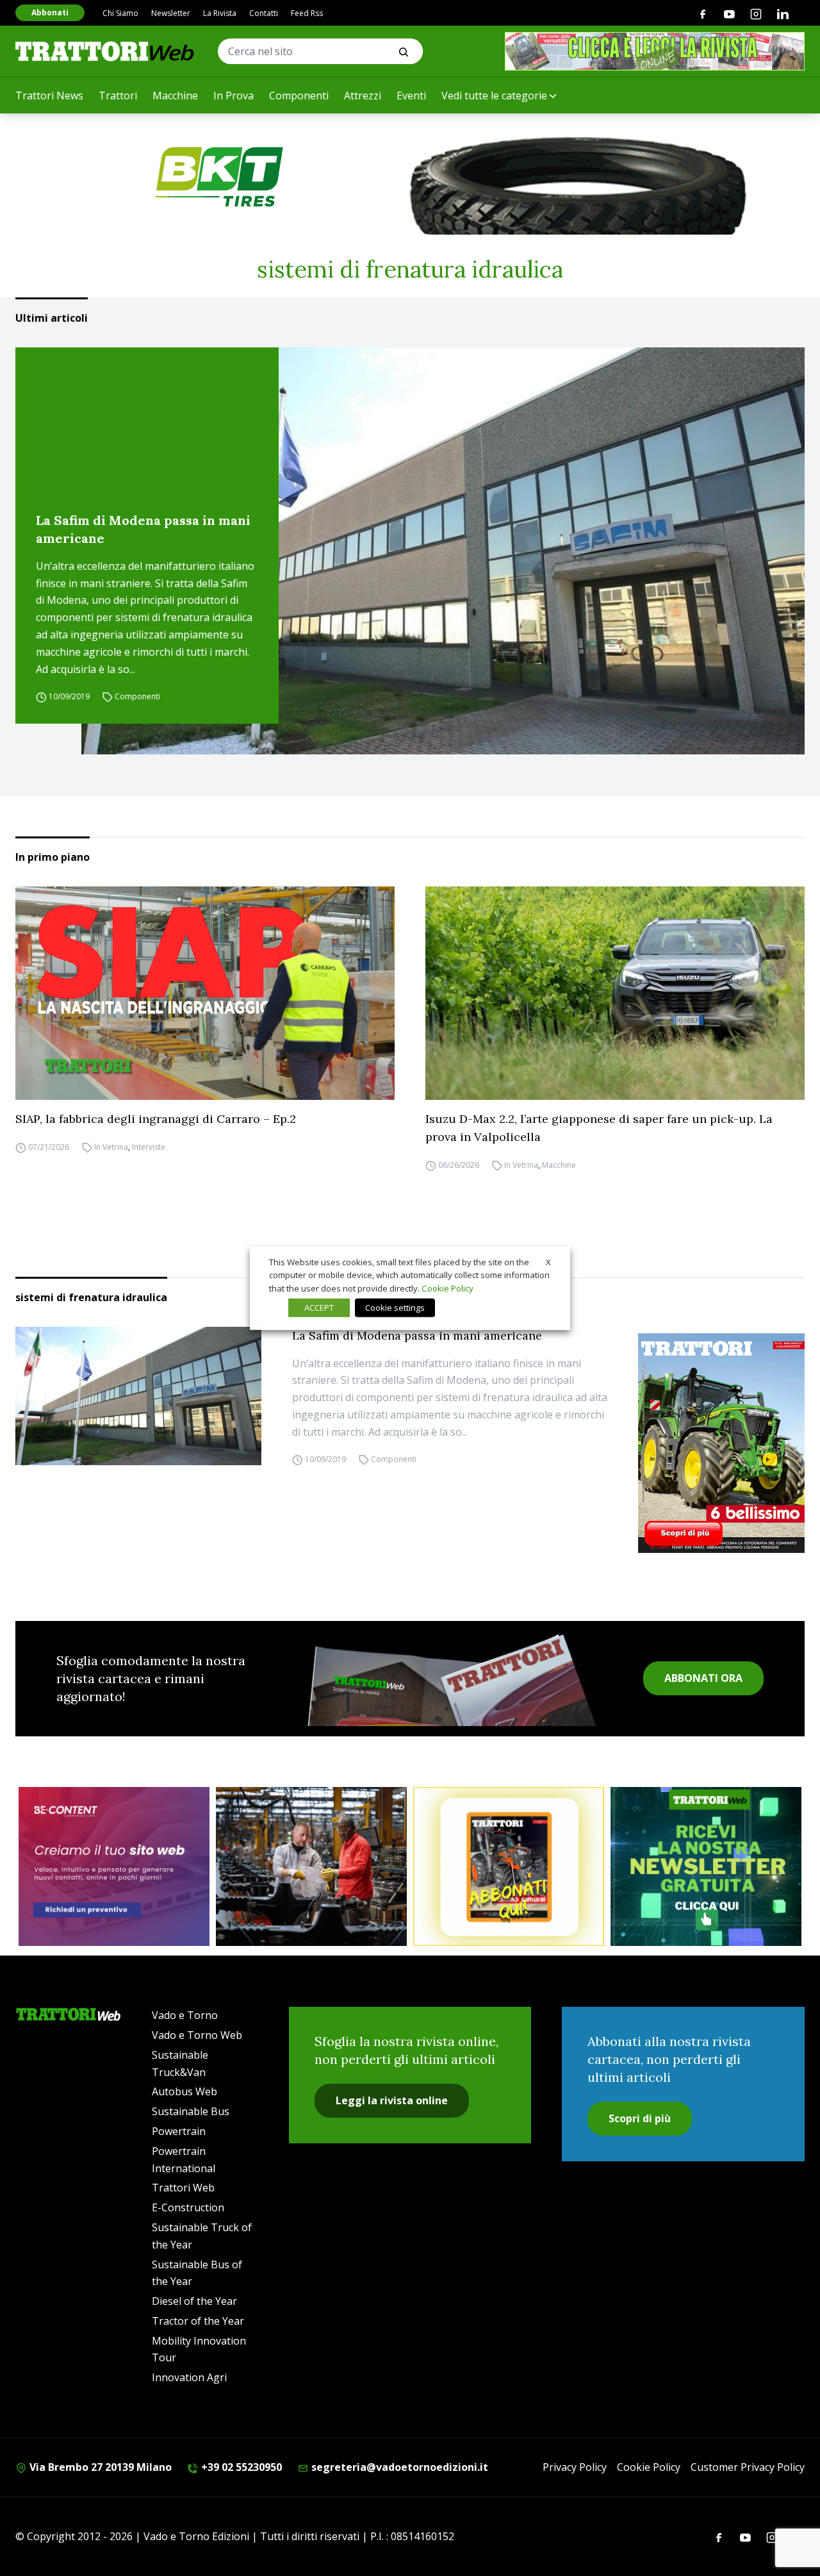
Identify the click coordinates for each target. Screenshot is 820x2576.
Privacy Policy (575, 2467)
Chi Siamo (120, 13)
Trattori (118, 96)
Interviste (149, 1147)
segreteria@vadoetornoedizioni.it (398, 2467)
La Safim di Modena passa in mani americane (143, 529)
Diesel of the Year (194, 2301)
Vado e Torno (185, 2015)
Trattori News (49, 96)
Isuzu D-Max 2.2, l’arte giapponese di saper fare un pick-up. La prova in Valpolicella (599, 1128)
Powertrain (179, 2131)
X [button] (548, 1261)
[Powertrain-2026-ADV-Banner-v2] (311, 1866)
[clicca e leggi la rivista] (655, 51)
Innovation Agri (189, 2377)
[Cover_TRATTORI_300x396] (721, 1443)
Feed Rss (307, 13)
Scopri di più (640, 2118)
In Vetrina (111, 1147)
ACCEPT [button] (319, 1308)
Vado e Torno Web (197, 2035)
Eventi (411, 96)
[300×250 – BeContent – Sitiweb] (114, 1866)
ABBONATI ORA (703, 1678)
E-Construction (188, 2207)
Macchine (175, 96)
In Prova (234, 96)
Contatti (264, 13)
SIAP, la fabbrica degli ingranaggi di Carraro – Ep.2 (156, 1119)
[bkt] (410, 177)
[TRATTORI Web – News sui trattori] (105, 51)
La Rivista (220, 13)
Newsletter (171, 13)
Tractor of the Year (198, 2321)
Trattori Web (183, 2188)
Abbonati (50, 12)
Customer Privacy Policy (748, 2467)
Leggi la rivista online (392, 2100)
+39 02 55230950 (240, 2467)
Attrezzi (363, 96)
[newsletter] (706, 1866)
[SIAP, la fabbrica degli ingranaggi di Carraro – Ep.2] (205, 993)
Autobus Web (184, 2091)
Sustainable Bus (191, 2111)
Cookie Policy (649, 2467)
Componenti (299, 96)
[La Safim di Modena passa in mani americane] (443, 551)
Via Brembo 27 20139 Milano (99, 2467)
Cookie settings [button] (395, 1308)
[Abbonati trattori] (509, 1866)
